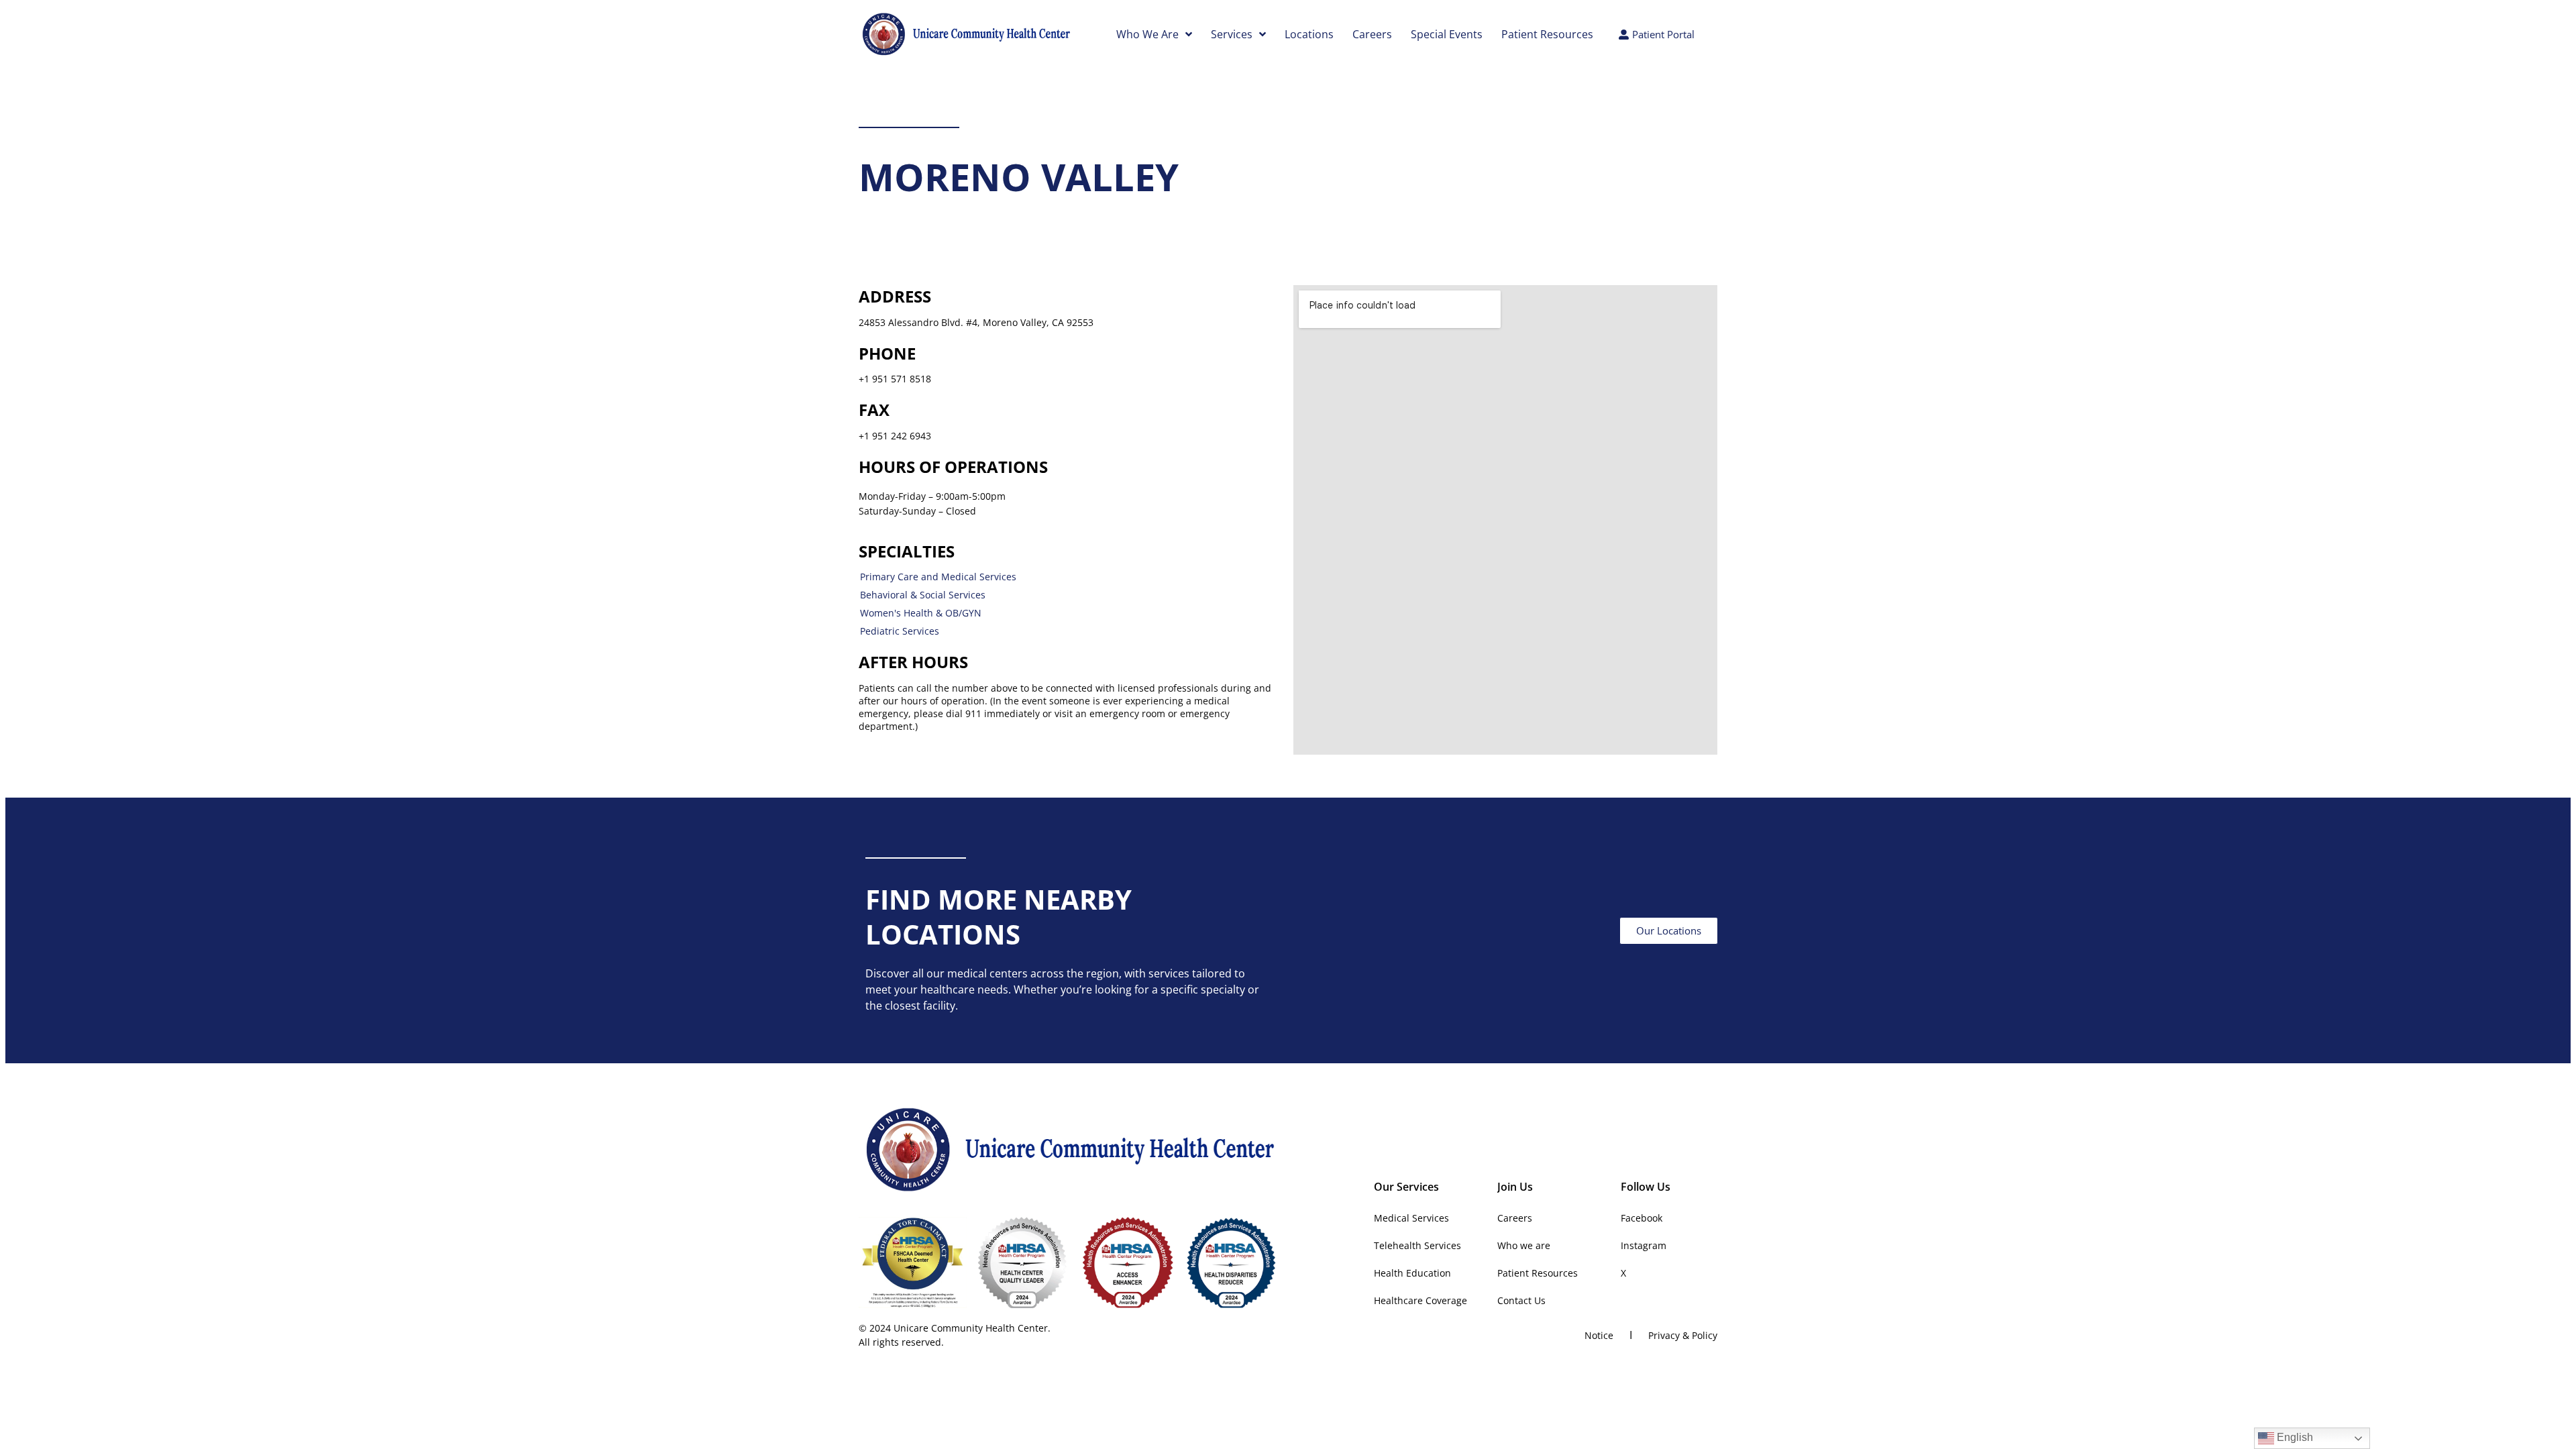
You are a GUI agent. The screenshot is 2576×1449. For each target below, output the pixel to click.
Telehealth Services (1417, 1245)
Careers (1372, 34)
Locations (1309, 34)
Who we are (1524, 1245)
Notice (1599, 1335)
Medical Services (1411, 1218)
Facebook (1642, 1218)
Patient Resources (1547, 34)
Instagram (1644, 1245)
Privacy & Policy (1683, 1335)
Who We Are (1147, 34)
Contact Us (1521, 1300)
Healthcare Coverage (1420, 1300)
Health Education (1412, 1273)
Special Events (1447, 34)
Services (1232, 34)
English (2294, 1437)
